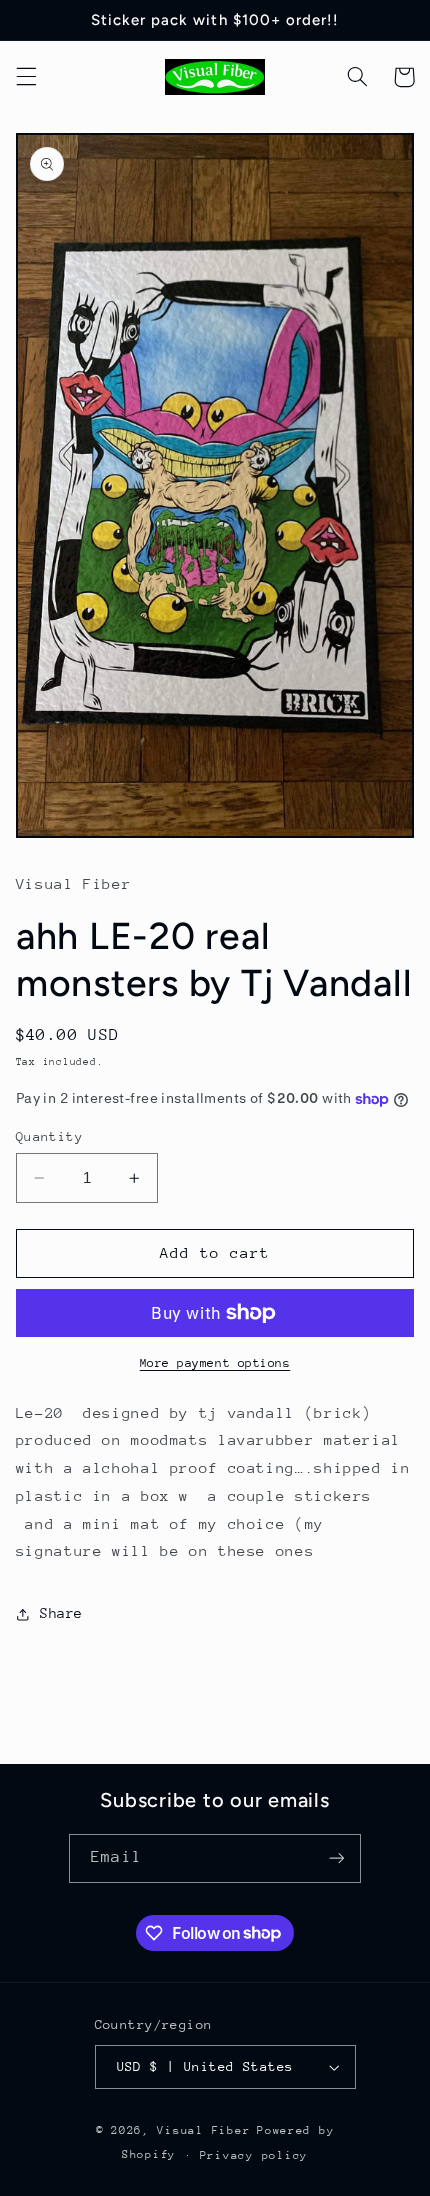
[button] (26, 77)
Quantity (49, 1136)
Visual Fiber (203, 2130)
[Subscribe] (336, 1858)
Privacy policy (254, 2155)
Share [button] (61, 1613)
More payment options (215, 1363)
